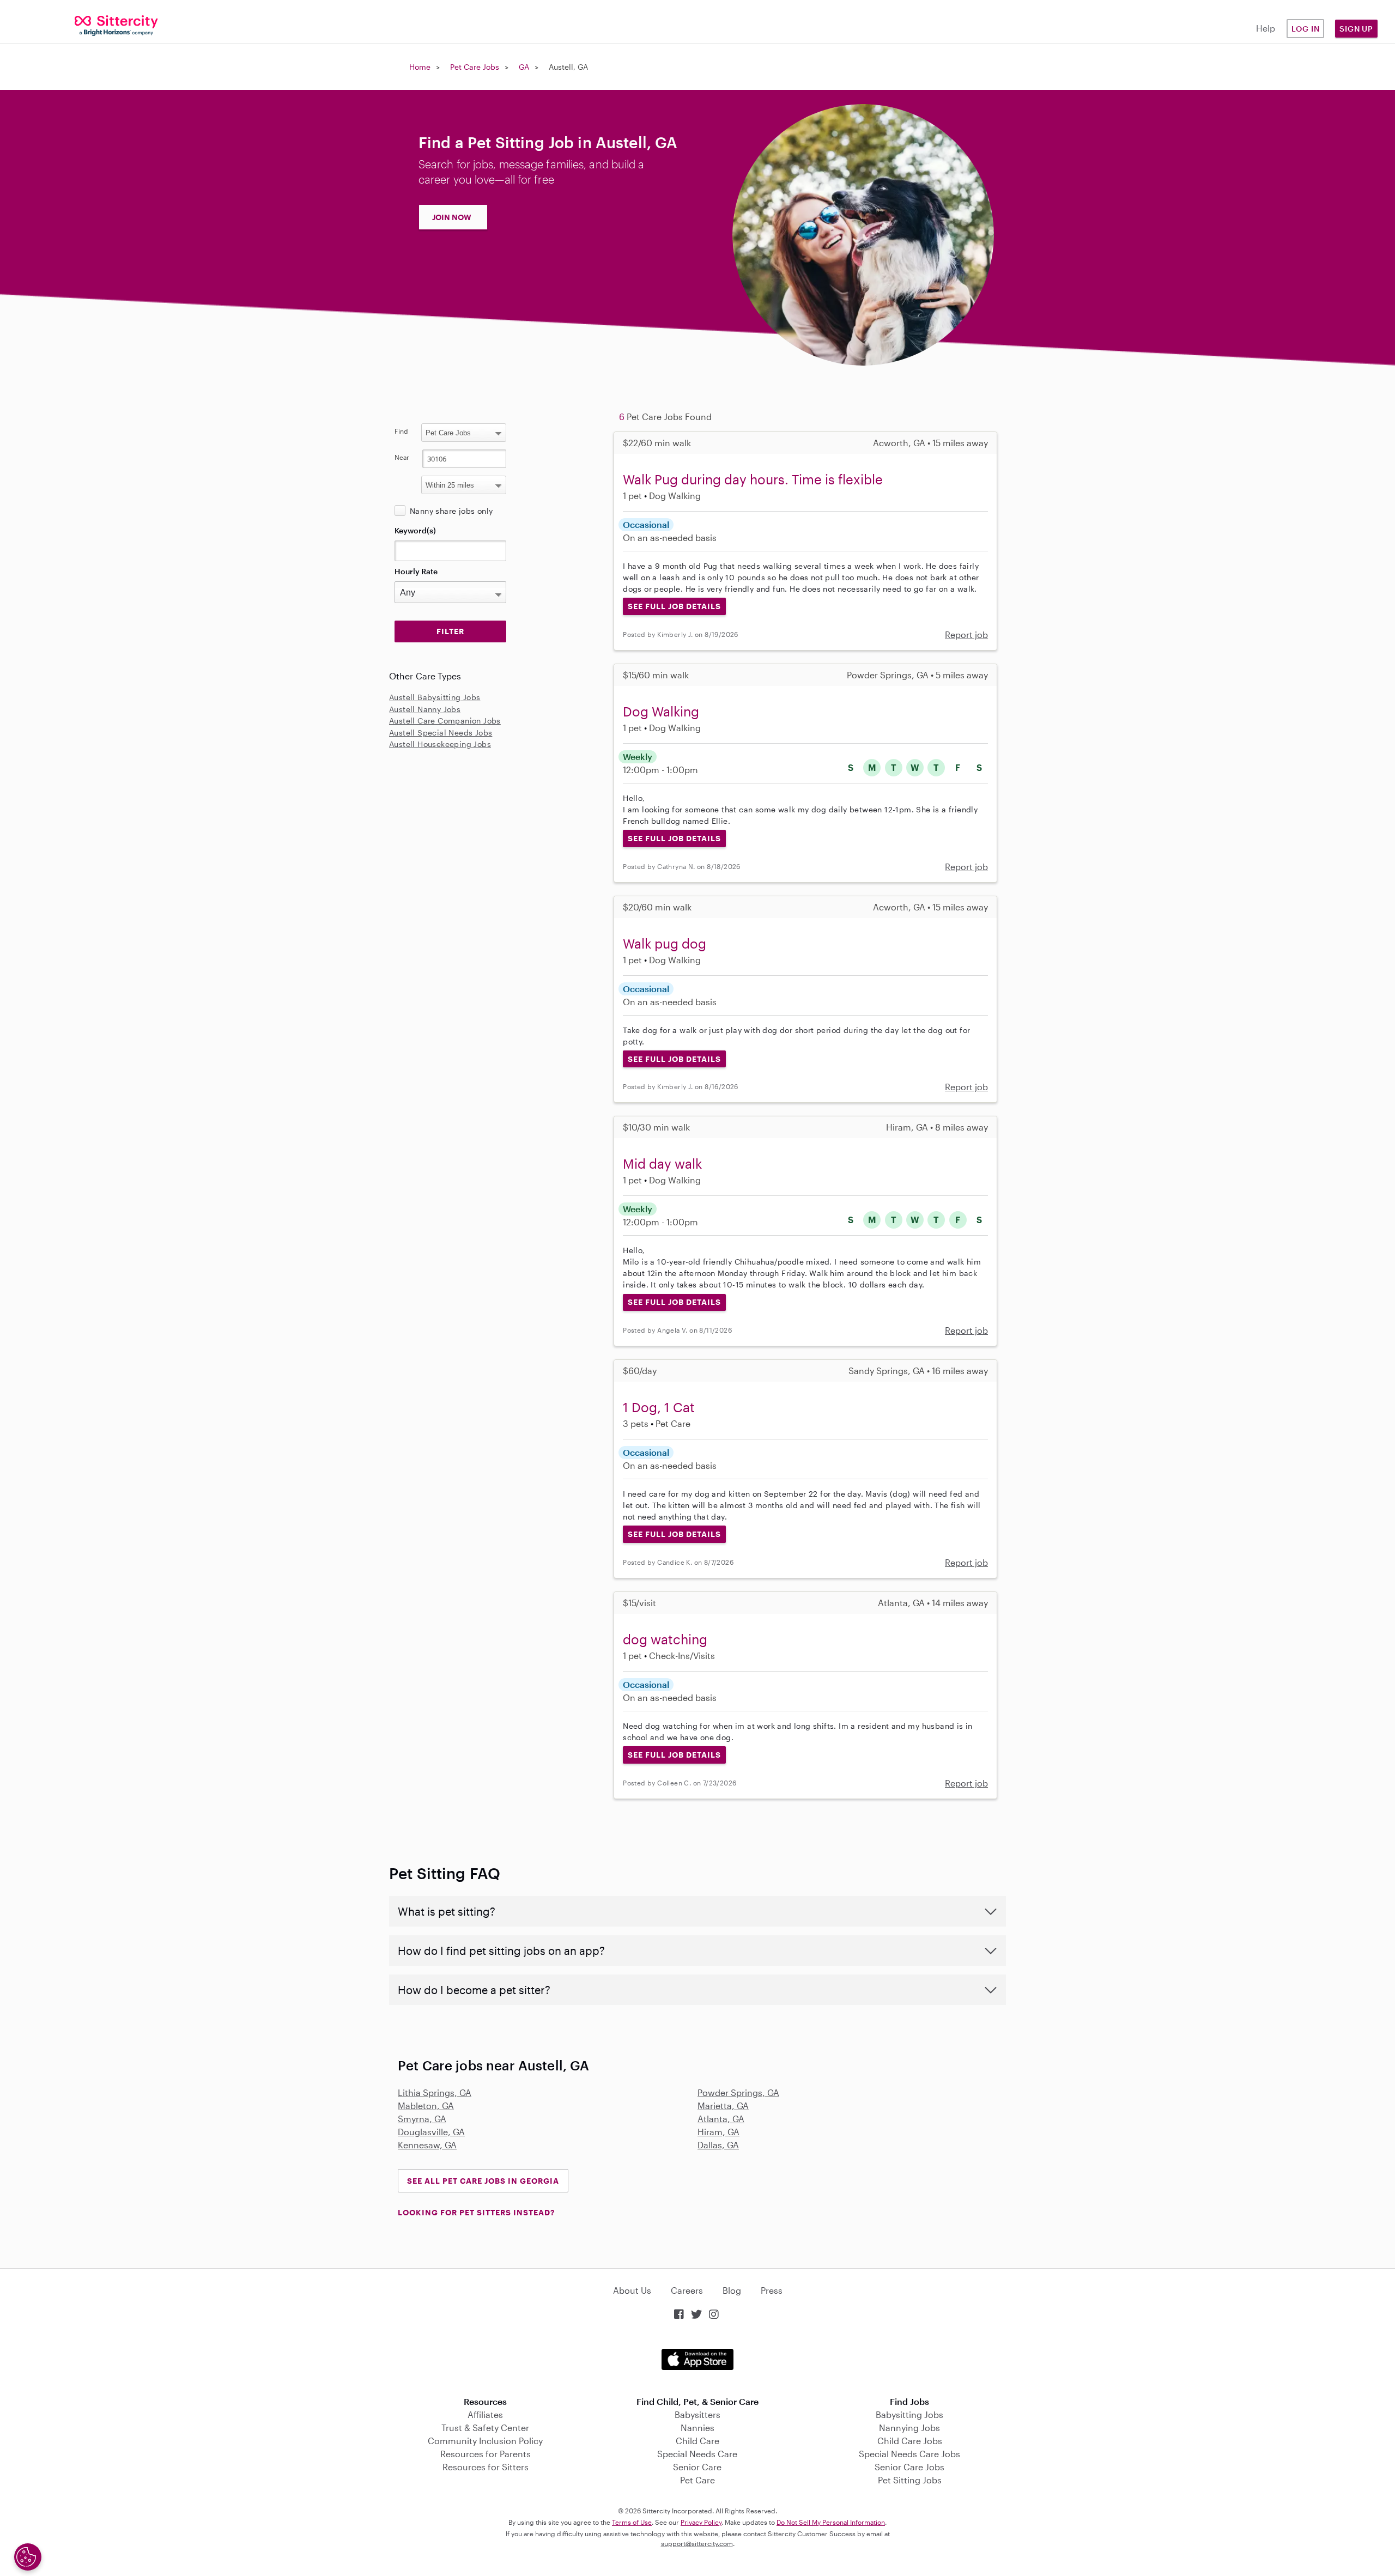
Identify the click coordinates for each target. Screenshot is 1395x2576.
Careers (687, 2290)
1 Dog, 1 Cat (659, 1407)
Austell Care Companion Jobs (445, 721)
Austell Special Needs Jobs (441, 733)
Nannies (697, 2428)
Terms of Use (632, 2522)
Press (772, 2290)
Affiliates (485, 2414)
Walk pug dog (665, 943)
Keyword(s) (415, 530)
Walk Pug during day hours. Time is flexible (753, 479)
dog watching (665, 1639)
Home (420, 67)
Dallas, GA (718, 2145)
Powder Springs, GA (738, 2092)
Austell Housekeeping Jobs (440, 744)
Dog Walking (661, 711)
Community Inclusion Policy (485, 2441)
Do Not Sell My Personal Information (831, 2522)
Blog (732, 2290)
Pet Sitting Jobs (910, 2480)
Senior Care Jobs (909, 2467)
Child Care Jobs (910, 2441)
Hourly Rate (416, 571)
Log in (1306, 29)
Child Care (697, 2441)
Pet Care (697, 2480)
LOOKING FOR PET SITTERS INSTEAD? (476, 2212)
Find (401, 431)
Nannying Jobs (909, 2428)
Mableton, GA (426, 2106)
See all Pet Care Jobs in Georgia (483, 2181)
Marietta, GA (723, 2106)
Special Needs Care (697, 2454)
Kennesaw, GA (427, 2145)
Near (402, 457)
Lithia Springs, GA (435, 2092)
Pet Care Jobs (475, 67)
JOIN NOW (452, 217)
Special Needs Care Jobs (909, 2454)
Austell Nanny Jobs (425, 709)
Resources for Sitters (486, 2467)
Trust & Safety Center (485, 2428)
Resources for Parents (486, 2454)
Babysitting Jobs (909, 2414)
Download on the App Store (697, 2359)
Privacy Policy (701, 2522)
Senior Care (697, 2467)
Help (1266, 28)
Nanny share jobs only (451, 511)
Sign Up (1356, 29)
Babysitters (697, 2414)
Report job (966, 634)
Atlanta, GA (721, 2119)
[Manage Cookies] (28, 2557)
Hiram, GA (718, 2132)
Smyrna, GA (422, 2119)
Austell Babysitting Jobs (435, 697)
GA (524, 67)
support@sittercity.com (697, 2543)
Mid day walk (662, 1164)
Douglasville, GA (431, 2132)
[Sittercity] (116, 25)
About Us (632, 2290)
